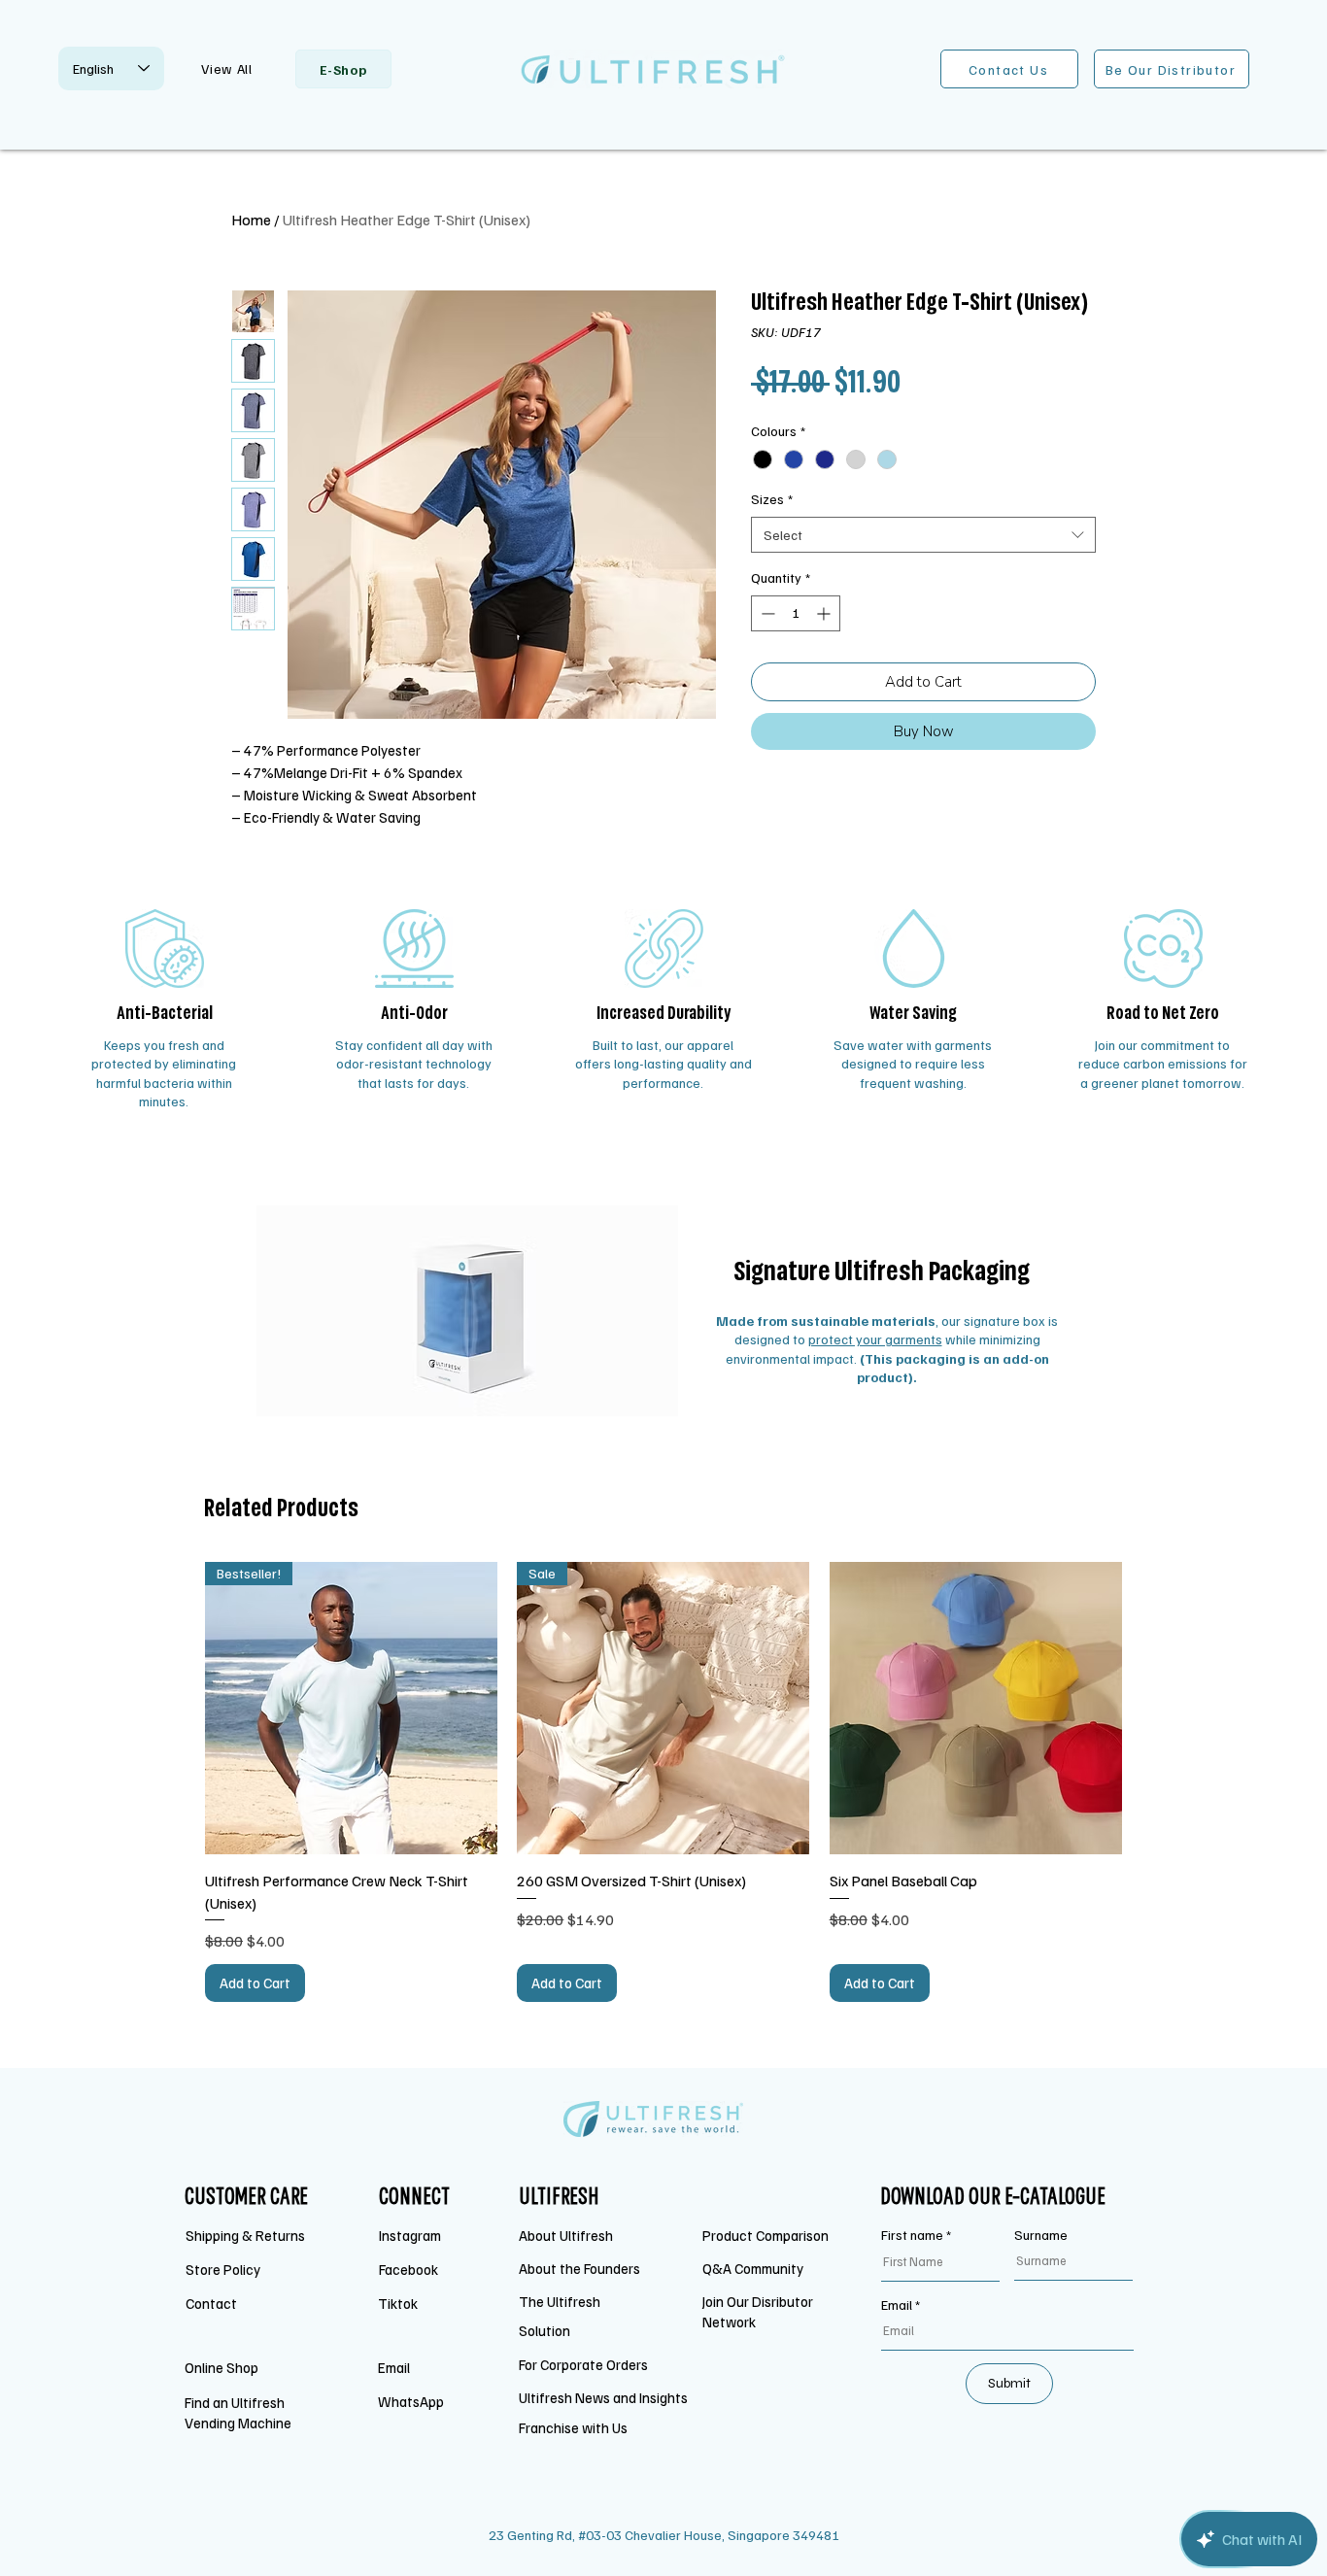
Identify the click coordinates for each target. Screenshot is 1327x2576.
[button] (227, 68)
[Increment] (825, 613)
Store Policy (223, 2269)
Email (897, 2305)
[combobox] (923, 535)
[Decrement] (766, 613)
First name (912, 2235)
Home (251, 220)
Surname (1041, 2235)
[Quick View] (976, 1708)
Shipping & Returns (247, 2235)
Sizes (772, 499)
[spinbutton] (796, 613)
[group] (663, 1782)
